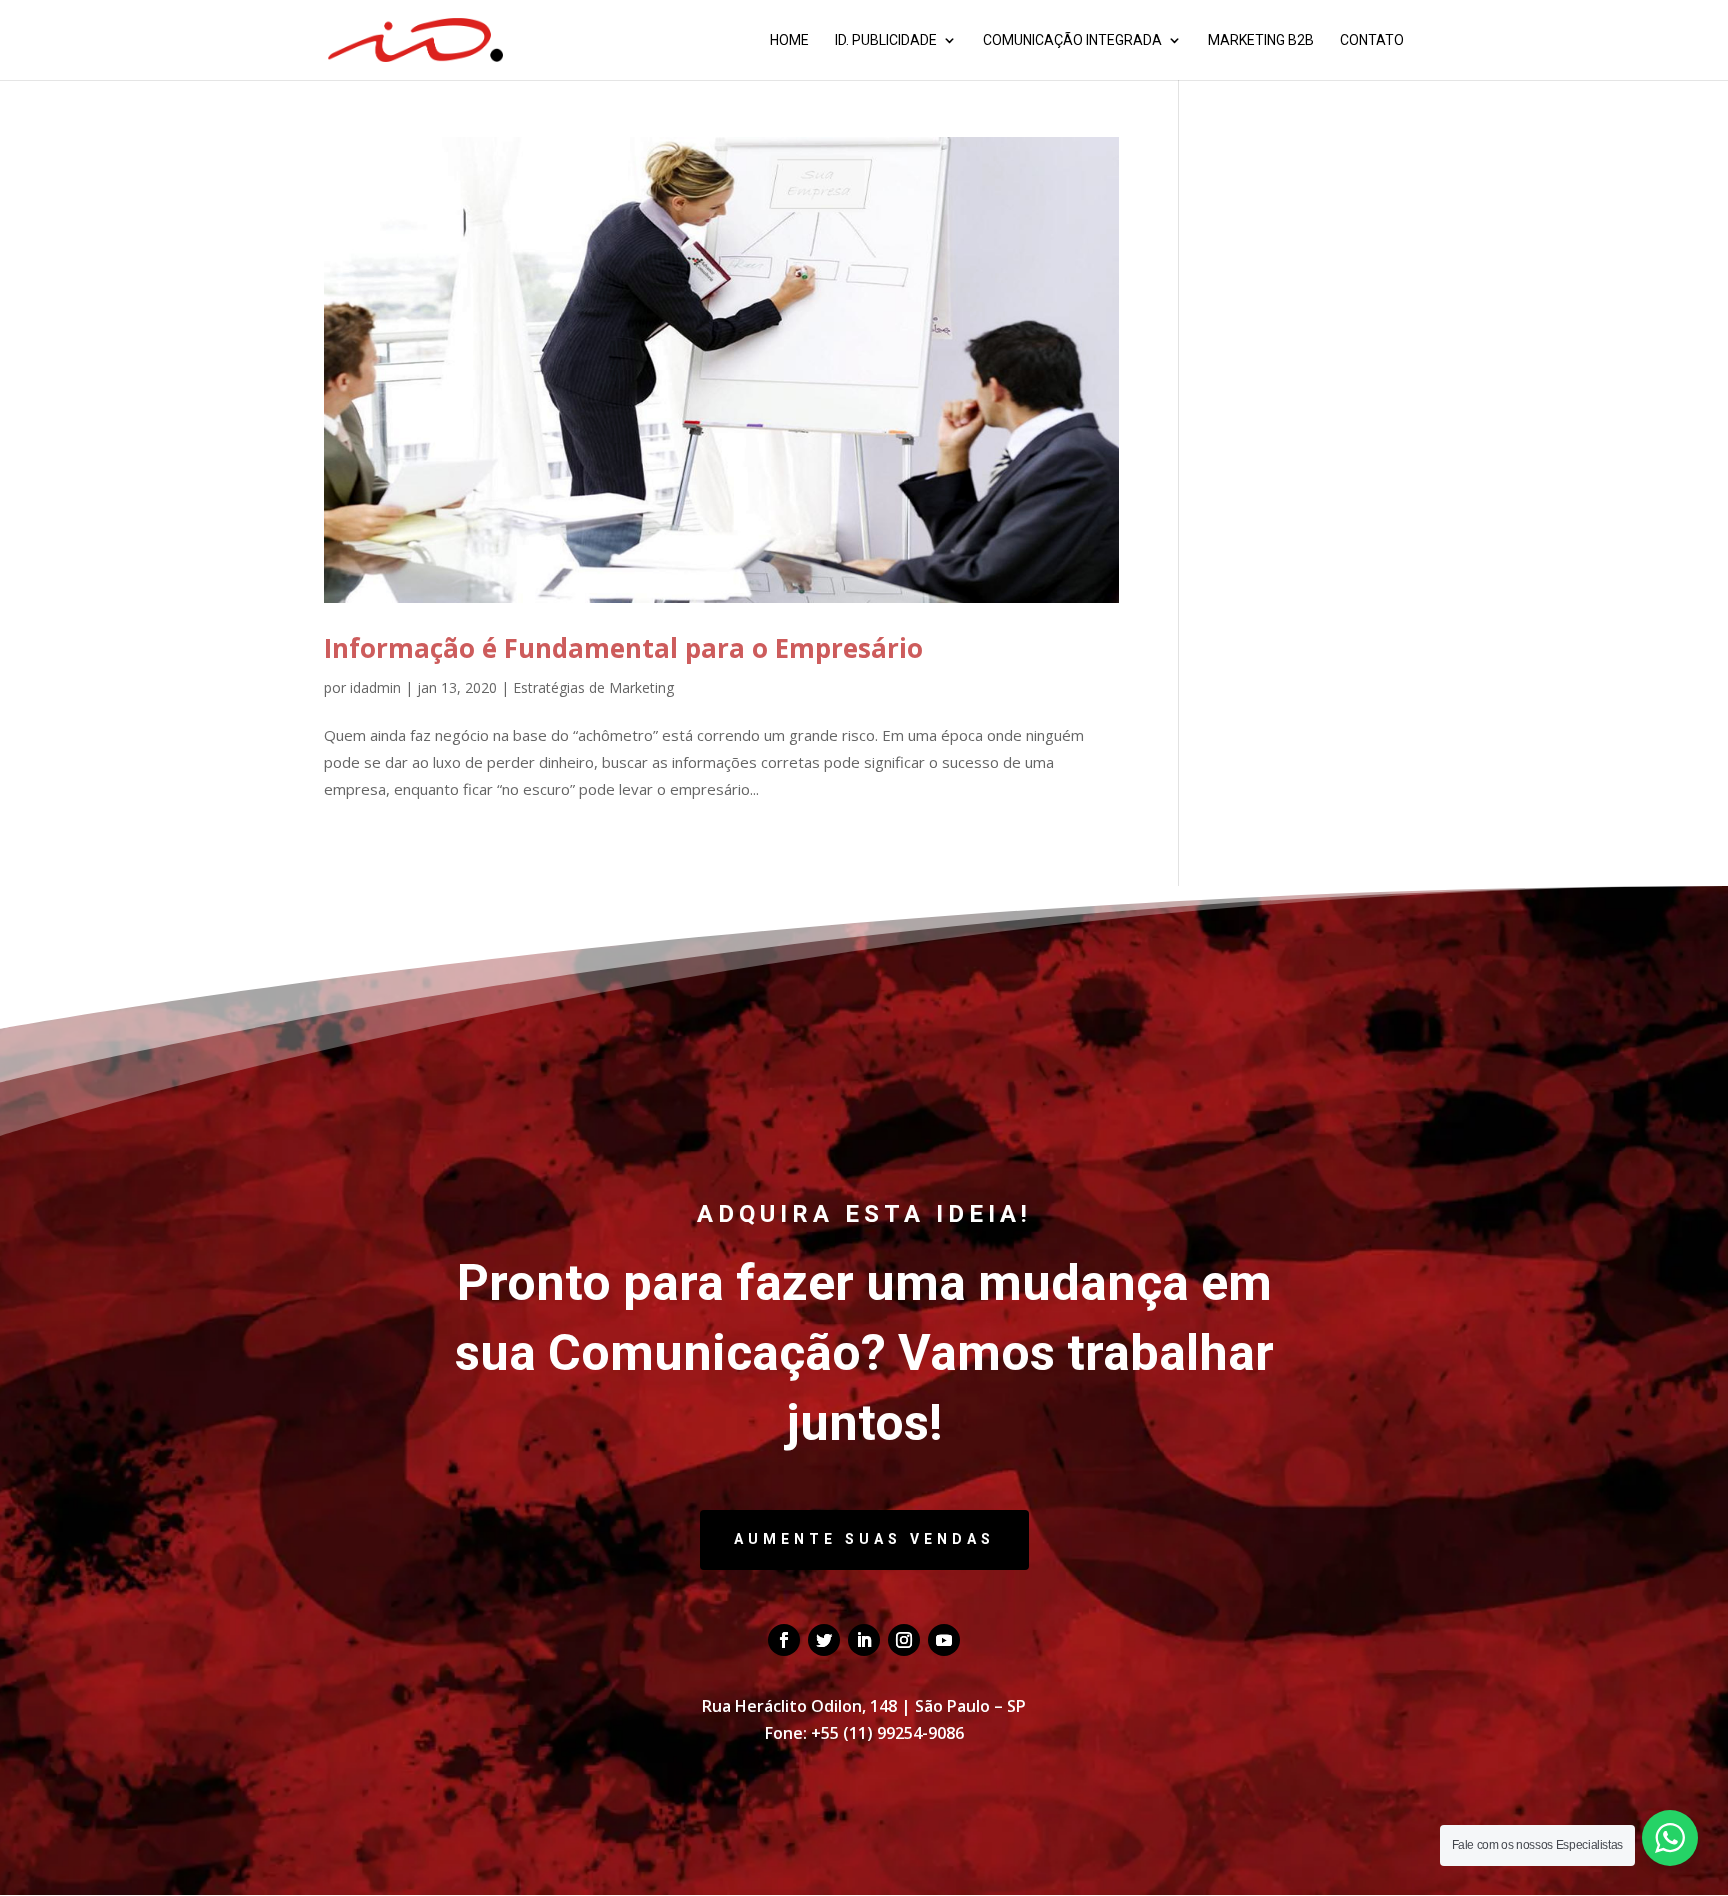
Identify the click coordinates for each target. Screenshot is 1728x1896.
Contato (1372, 40)
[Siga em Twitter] (824, 1640)
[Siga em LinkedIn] (864, 1640)
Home (789, 40)
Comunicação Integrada (1072, 40)
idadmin (375, 687)
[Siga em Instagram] (904, 1640)
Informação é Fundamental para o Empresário (623, 648)
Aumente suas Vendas (864, 1539)
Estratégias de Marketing (593, 687)
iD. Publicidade (886, 40)
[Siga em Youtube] (944, 1640)
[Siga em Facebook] (784, 1640)
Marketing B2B (1261, 40)
